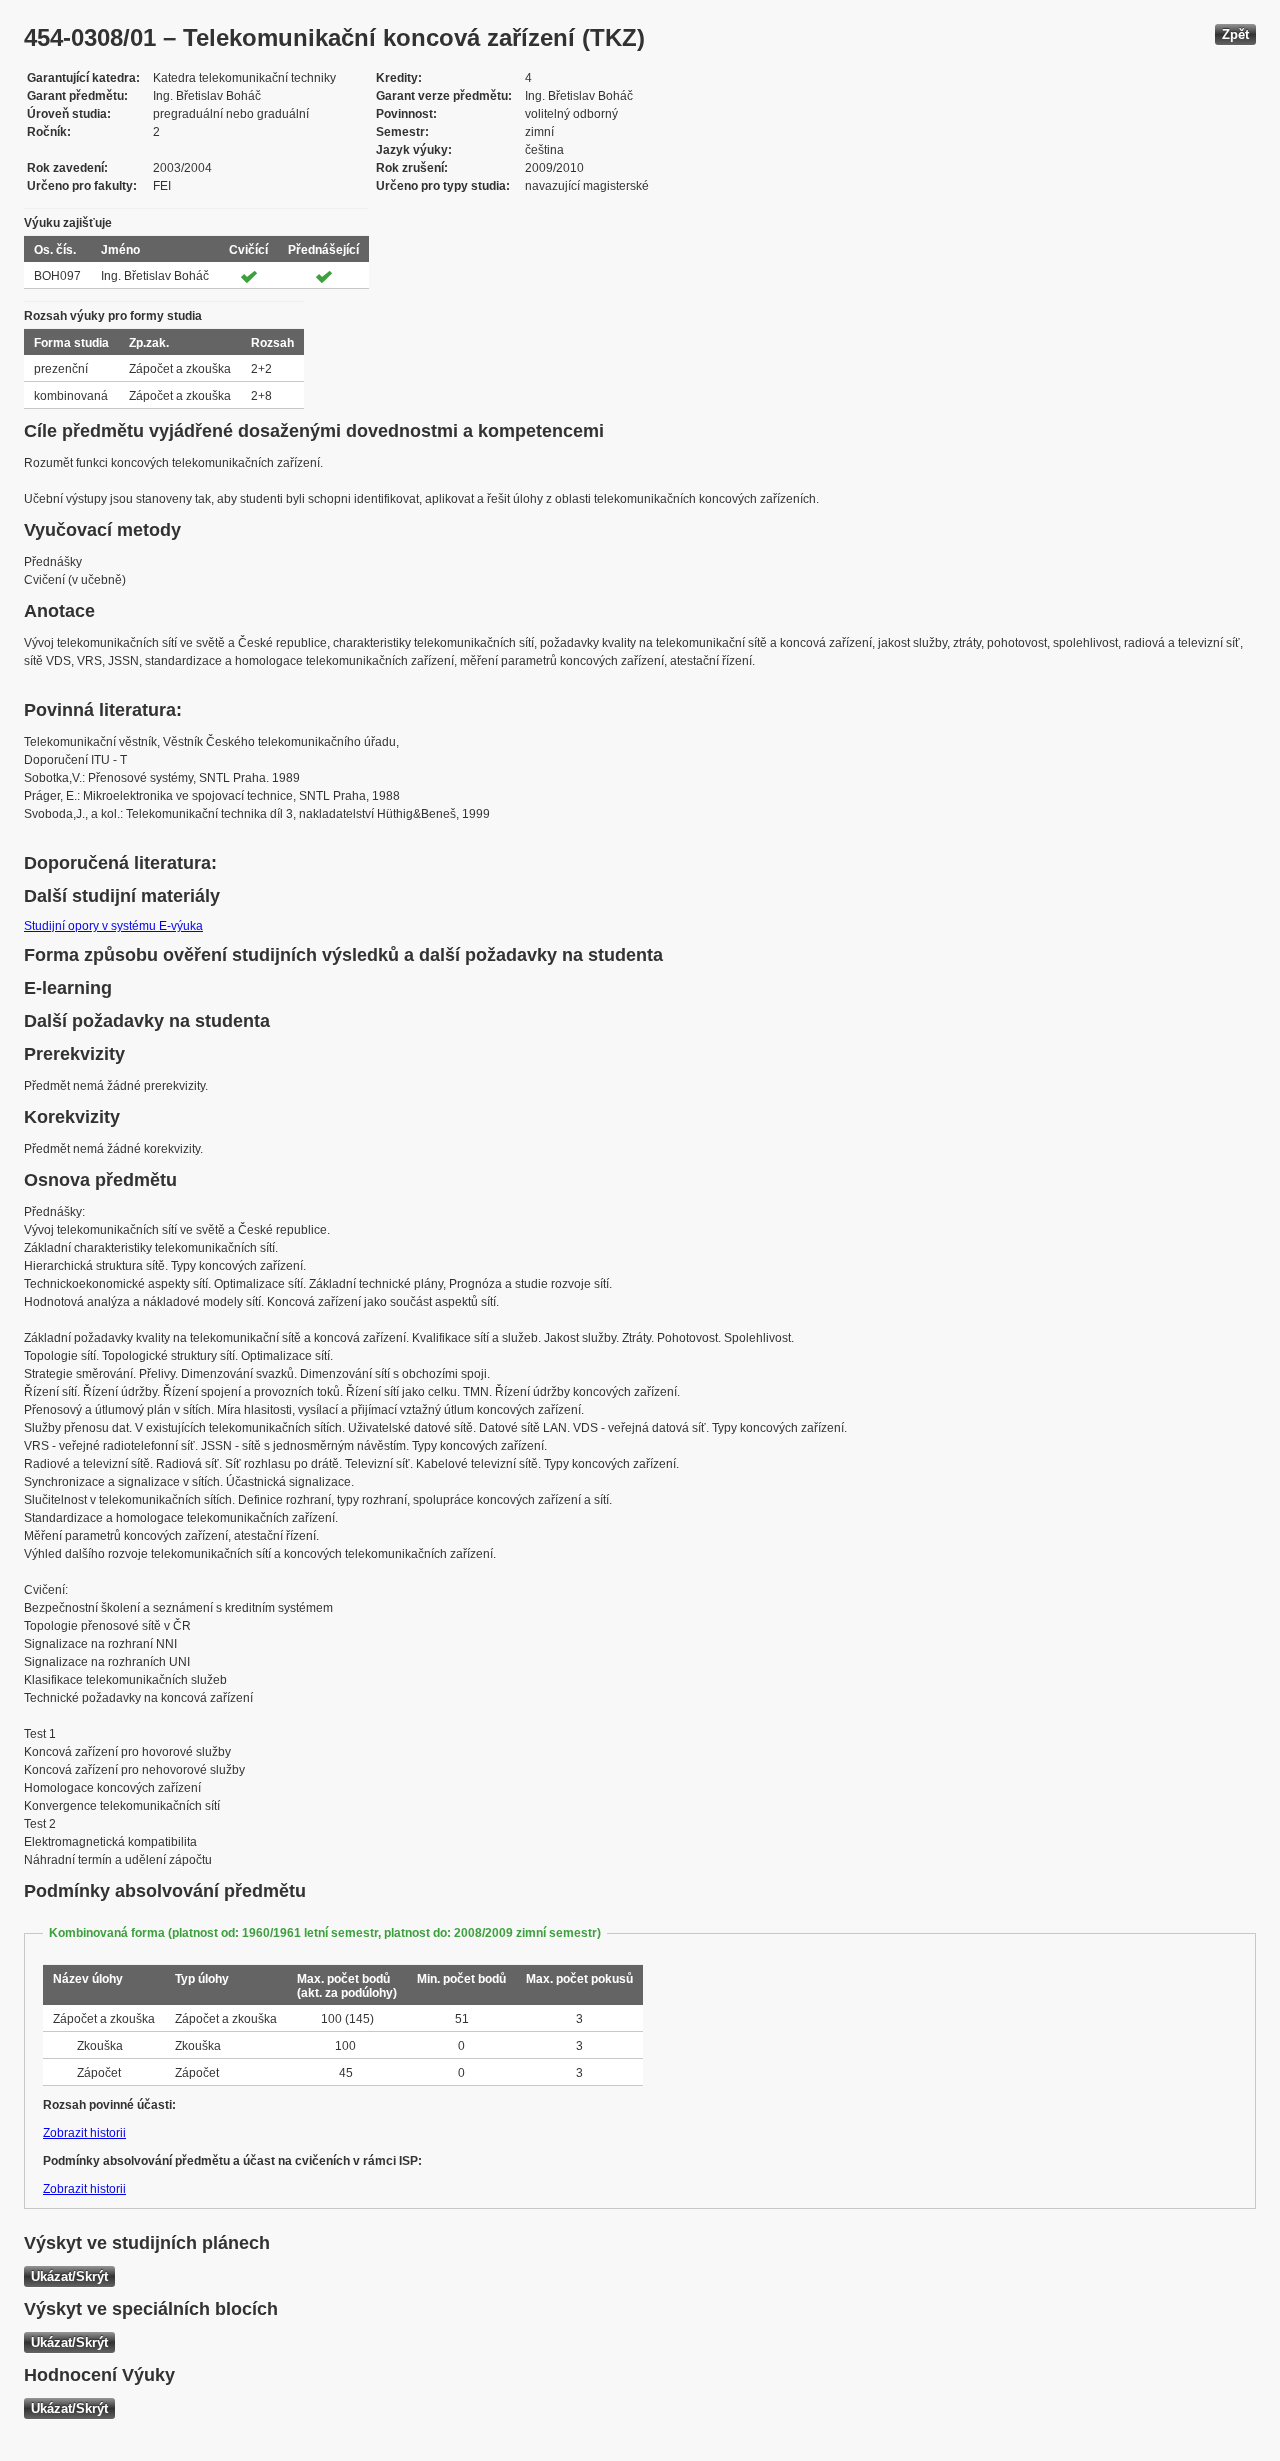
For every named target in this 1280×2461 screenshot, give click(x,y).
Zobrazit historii (84, 2133)
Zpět (1235, 34)
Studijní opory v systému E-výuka (113, 926)
